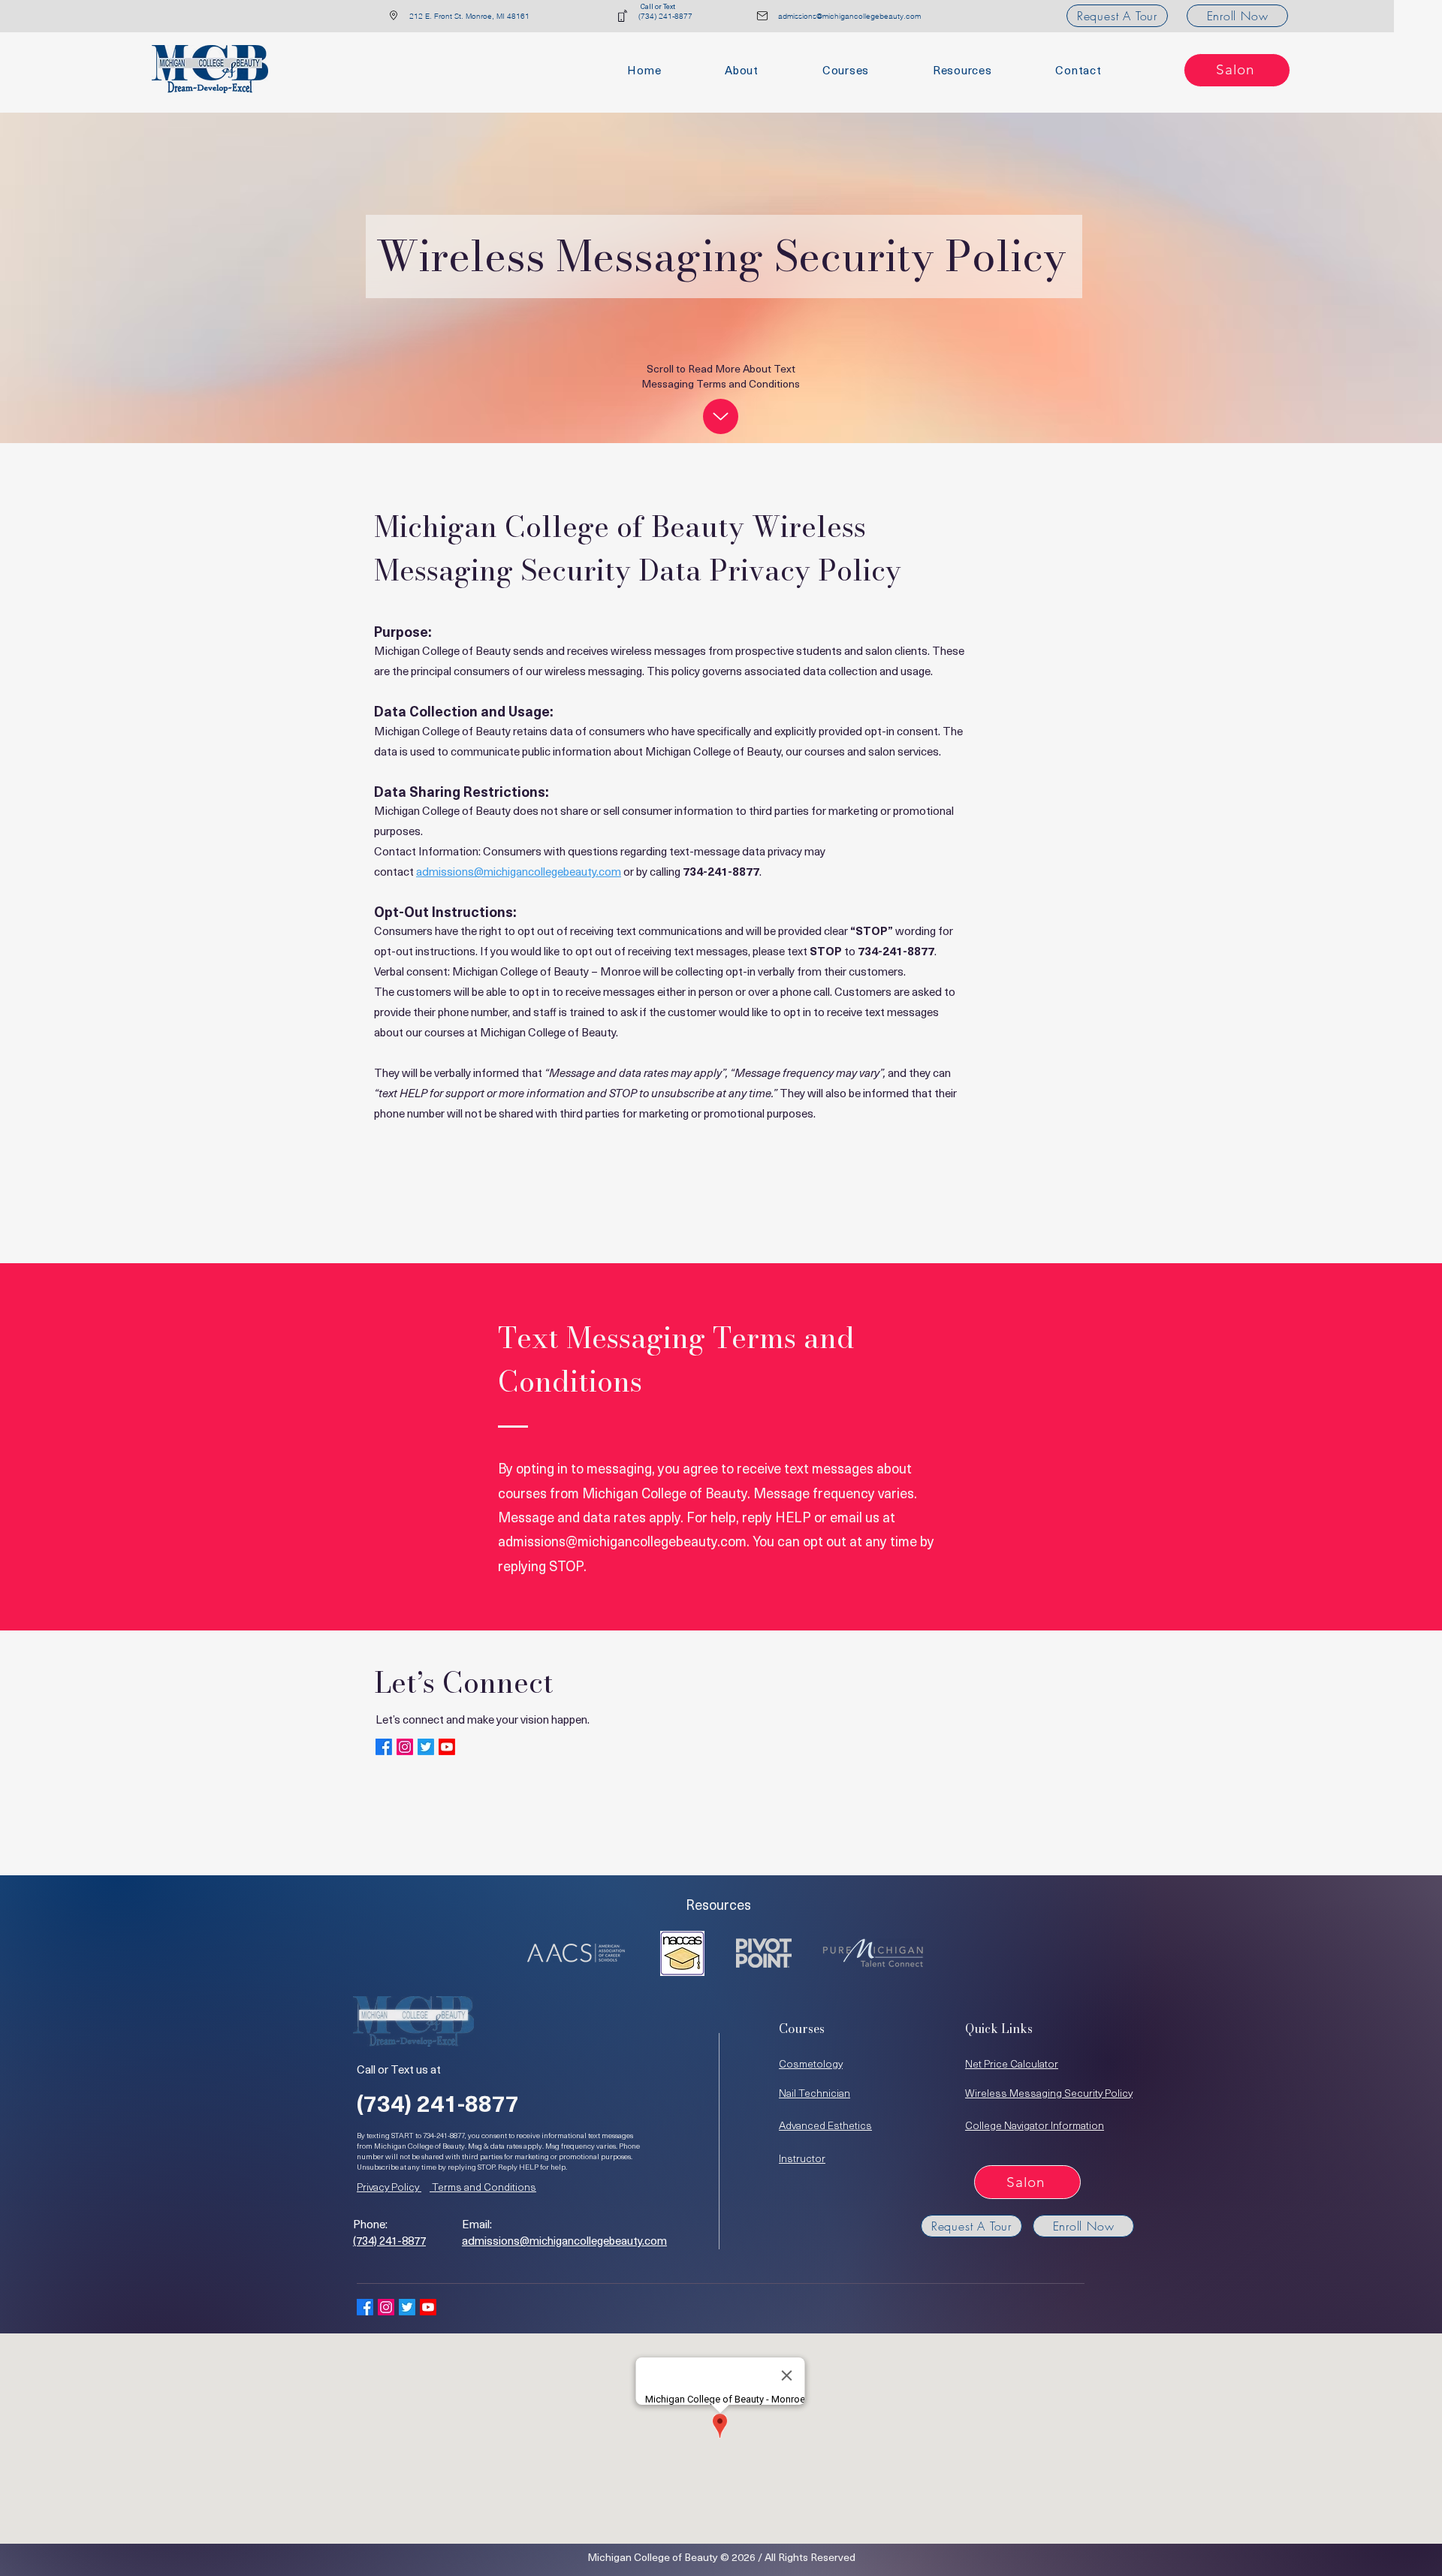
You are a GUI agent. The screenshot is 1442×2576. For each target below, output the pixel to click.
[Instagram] (405, 1747)
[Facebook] (384, 1747)
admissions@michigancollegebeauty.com (519, 871)
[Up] (721, 416)
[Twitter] (426, 1747)
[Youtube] (447, 1747)
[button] (962, 70)
